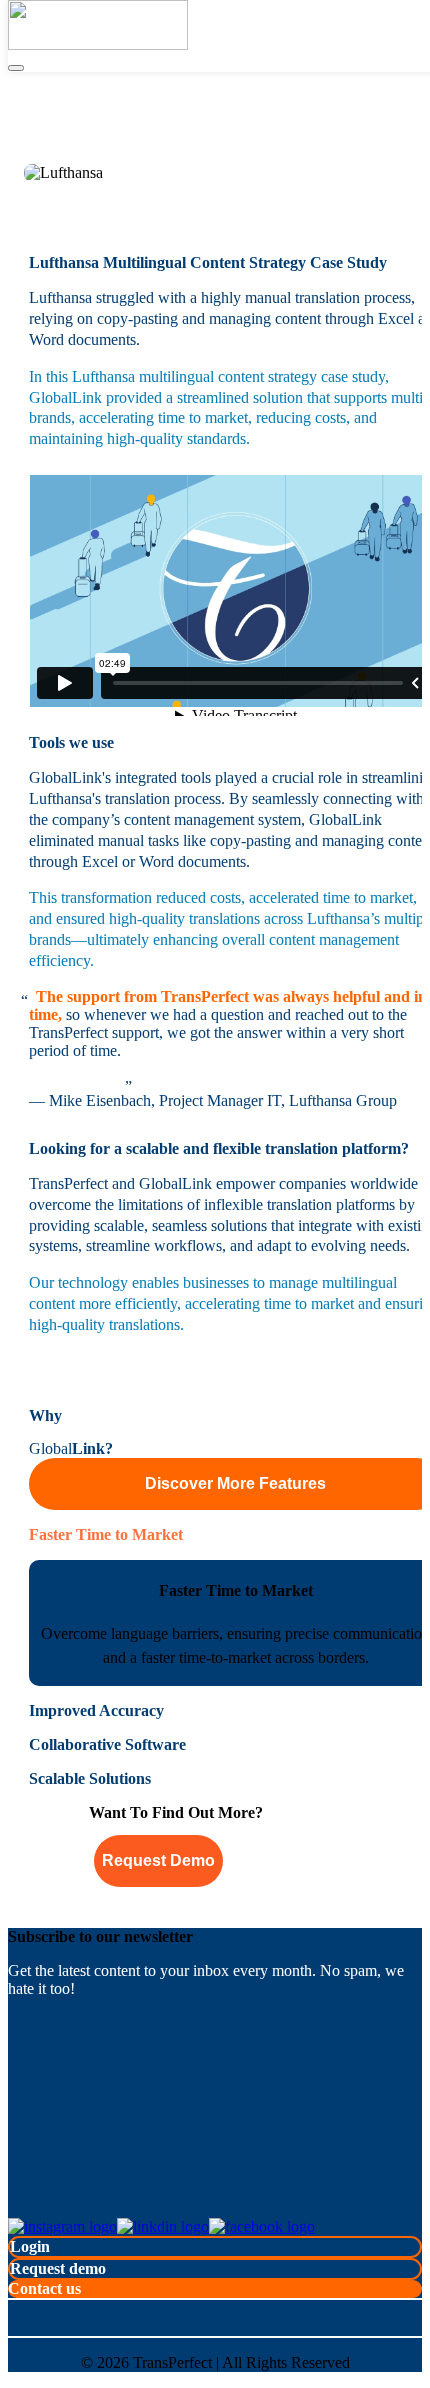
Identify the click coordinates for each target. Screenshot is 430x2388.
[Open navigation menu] (16, 68)
